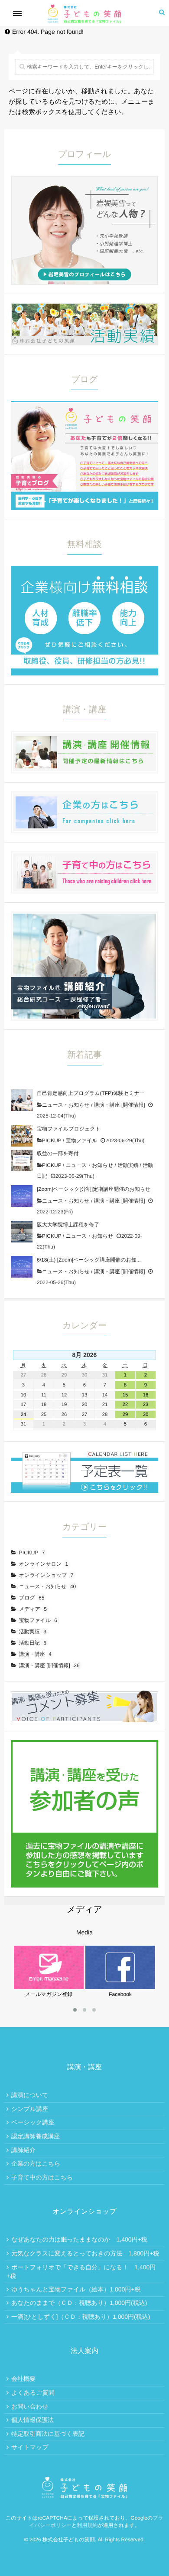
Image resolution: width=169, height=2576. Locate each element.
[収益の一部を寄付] (22, 1160)
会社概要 (23, 2379)
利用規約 (87, 2525)
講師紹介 (23, 2150)
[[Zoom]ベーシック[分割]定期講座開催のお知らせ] (22, 1196)
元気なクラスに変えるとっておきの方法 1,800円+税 (85, 2253)
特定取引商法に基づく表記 (48, 2434)
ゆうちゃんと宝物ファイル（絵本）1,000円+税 (76, 2289)
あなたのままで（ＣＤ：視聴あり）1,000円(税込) (79, 2303)
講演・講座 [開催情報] (120, 1105)
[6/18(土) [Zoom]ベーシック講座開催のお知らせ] (22, 1267)
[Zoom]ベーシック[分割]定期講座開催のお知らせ (94, 1189)
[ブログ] (84, 406)
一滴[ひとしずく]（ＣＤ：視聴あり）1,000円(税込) (81, 2317)
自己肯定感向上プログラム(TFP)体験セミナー (91, 1093)
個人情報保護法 (32, 2420)
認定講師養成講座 (36, 2136)
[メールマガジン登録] (49, 1949)
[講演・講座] (84, 736)
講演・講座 (35, 1654)
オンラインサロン (44, 1564)
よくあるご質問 (33, 2392)
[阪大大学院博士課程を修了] (22, 1232)
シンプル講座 (30, 2109)
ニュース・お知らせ (66, 1105)
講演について (30, 2095)
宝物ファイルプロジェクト (69, 1129)
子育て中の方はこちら (42, 2177)
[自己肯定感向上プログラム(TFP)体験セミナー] (22, 1100)
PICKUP (52, 1141)
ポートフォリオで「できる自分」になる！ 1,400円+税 (81, 2272)
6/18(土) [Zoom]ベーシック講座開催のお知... (89, 1260)
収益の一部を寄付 (58, 1154)
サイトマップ (30, 2447)
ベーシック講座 (33, 2122)
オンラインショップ (46, 1575)
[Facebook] (120, 1949)
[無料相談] (84, 570)
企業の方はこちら (36, 2163)
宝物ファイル (81, 1141)
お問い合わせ (30, 2406)
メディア (33, 1609)
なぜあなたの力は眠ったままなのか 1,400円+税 (79, 2239)
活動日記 (33, 1643)
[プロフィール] (84, 180)
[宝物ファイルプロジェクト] (22, 1136)
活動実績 (128, 1165)
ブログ (32, 1598)
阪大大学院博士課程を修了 (68, 1225)
